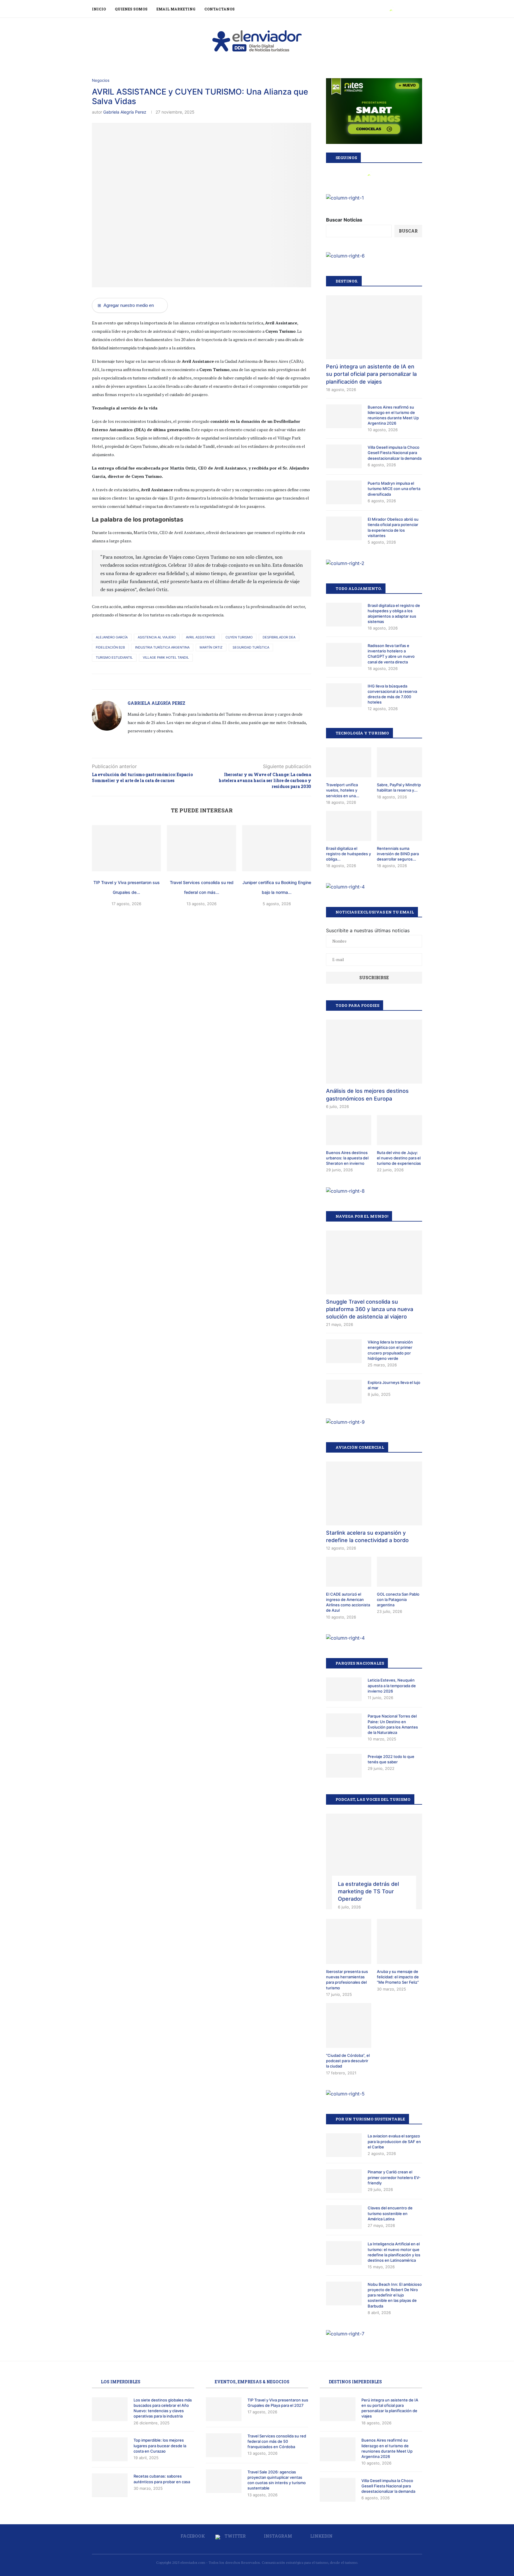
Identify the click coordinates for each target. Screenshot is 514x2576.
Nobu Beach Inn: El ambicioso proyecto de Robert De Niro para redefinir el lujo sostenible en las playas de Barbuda (395, 2295)
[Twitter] (391, 9)
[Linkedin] (404, 9)
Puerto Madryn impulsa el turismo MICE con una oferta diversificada (394, 489)
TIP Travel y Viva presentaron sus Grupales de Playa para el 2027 (278, 2403)
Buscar (408, 231)
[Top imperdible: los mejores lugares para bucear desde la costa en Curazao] (110, 2449)
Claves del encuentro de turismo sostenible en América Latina (390, 2213)
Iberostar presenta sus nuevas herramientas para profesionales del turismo (347, 1980)
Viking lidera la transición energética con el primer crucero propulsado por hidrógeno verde (390, 1350)
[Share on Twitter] (197, 682)
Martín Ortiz (211, 647)
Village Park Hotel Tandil (166, 657)
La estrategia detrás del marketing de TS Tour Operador (368, 1891)
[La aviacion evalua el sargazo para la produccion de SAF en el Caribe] (344, 2145)
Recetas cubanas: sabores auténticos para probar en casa (162, 2479)
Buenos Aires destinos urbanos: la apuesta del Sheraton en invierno (347, 1158)
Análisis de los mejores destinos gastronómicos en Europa (367, 1095)
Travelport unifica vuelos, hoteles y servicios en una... (343, 790)
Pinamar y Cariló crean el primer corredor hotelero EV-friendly (394, 2177)
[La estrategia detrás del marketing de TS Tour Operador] (374, 1862)
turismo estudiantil (114, 657)
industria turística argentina (162, 647)
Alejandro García (112, 637)
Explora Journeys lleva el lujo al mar (394, 1385)
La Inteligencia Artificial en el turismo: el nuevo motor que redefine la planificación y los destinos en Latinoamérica (394, 2252)
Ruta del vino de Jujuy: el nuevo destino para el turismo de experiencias (399, 1158)
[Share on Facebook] (191, 682)
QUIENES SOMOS (131, 9)
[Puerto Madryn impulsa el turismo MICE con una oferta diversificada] (344, 492)
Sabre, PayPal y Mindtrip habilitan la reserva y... (399, 787)
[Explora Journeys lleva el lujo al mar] (344, 1392)
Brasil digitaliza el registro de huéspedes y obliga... (348, 854)
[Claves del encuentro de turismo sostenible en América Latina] (344, 2217)
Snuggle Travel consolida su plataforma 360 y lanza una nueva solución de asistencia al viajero (370, 1309)
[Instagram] (398, 9)
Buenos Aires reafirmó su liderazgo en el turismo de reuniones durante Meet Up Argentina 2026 (393, 415)
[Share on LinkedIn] (203, 682)
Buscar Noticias (344, 220)
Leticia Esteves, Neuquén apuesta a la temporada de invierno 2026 (392, 1685)
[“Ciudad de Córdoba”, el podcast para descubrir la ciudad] (349, 2026)
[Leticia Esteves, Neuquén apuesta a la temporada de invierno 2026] (344, 1689)
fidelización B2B (110, 647)
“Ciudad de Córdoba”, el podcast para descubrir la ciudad (348, 2061)
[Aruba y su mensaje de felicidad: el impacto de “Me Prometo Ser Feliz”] (399, 1941)
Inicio (99, 9)
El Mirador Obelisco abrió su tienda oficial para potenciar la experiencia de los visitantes (393, 527)
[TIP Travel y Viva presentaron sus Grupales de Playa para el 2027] (126, 848)
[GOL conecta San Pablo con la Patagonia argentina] (399, 1572)
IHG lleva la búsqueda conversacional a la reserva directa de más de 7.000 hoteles (392, 694)
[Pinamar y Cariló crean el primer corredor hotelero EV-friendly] (344, 2181)
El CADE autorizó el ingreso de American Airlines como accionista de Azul (348, 1602)
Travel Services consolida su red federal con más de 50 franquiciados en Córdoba (277, 2441)
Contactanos (220, 9)
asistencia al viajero (157, 637)
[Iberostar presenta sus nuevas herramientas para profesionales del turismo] (349, 1941)
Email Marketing (176, 9)
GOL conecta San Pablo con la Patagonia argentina (398, 1599)
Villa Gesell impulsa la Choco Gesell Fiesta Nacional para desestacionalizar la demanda (395, 453)
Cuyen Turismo (239, 637)
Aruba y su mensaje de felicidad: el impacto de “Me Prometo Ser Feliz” (398, 1977)
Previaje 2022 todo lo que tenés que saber (391, 1759)
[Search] (419, 9)
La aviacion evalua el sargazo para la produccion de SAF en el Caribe (394, 2141)
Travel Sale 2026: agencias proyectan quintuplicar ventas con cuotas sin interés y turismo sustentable (277, 2480)
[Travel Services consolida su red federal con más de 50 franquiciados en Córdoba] (201, 848)
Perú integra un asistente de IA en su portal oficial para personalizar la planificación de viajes (371, 374)
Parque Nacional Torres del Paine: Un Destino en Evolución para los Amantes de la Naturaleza (393, 1724)
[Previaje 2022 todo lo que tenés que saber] (344, 1766)
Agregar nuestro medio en (126, 305)
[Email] (411, 9)
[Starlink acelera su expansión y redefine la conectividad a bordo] (374, 1493)
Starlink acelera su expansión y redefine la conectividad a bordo (367, 1536)
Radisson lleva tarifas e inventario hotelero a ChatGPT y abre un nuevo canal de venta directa (391, 654)
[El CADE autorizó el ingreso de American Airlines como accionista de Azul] (349, 1572)
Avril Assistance (201, 637)
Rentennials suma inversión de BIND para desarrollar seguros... (398, 854)
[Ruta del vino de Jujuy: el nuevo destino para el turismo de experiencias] (399, 1130)
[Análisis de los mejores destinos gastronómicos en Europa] (374, 1052)
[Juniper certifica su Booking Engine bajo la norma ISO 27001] (277, 848)
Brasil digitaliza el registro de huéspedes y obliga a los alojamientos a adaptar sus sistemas (394, 614)
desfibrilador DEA (279, 637)
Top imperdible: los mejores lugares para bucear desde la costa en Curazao (160, 2445)
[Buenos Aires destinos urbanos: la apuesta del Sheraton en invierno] (349, 1130)
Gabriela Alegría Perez (125, 112)
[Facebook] (384, 9)
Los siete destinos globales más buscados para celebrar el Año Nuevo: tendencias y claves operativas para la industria (163, 2408)
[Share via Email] (209, 682)
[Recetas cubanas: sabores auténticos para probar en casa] (110, 2485)
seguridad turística (251, 647)
